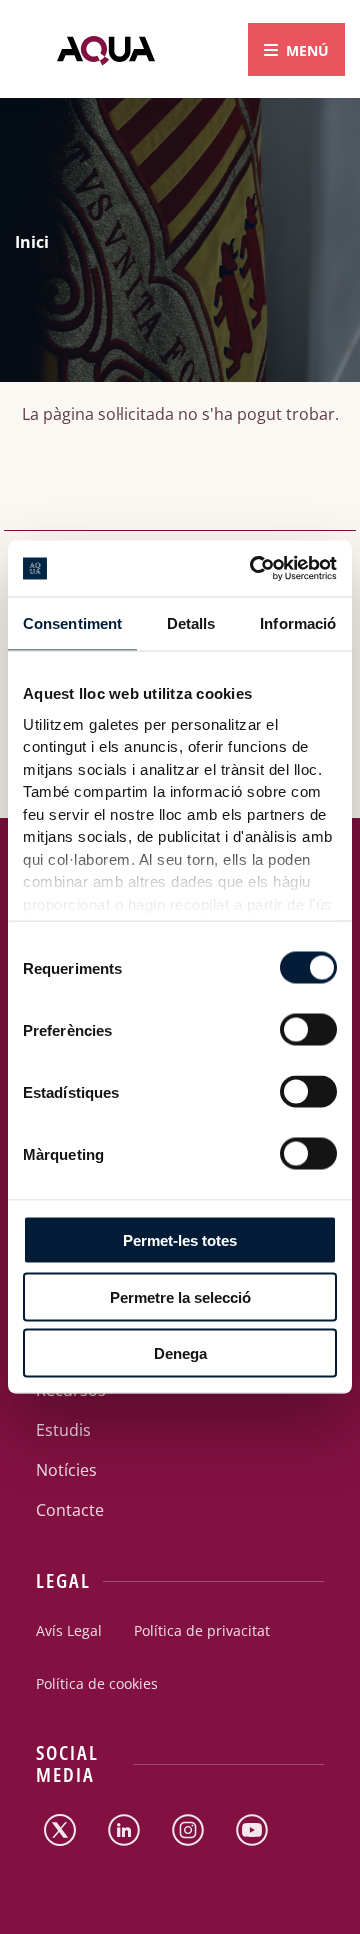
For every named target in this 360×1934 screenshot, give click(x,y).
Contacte (70, 1510)
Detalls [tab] (191, 622)
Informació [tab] (298, 622)
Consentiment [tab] (72, 622)
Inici (32, 242)
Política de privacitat (202, 1630)
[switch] (290, 1024)
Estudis (63, 1430)
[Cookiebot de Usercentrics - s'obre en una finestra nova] (254, 569)
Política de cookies (97, 1683)
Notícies (66, 1470)
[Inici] (106, 49)
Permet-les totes (180, 1240)
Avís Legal (69, 1630)
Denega (180, 1353)
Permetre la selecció (180, 1296)
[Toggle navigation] (296, 49)
